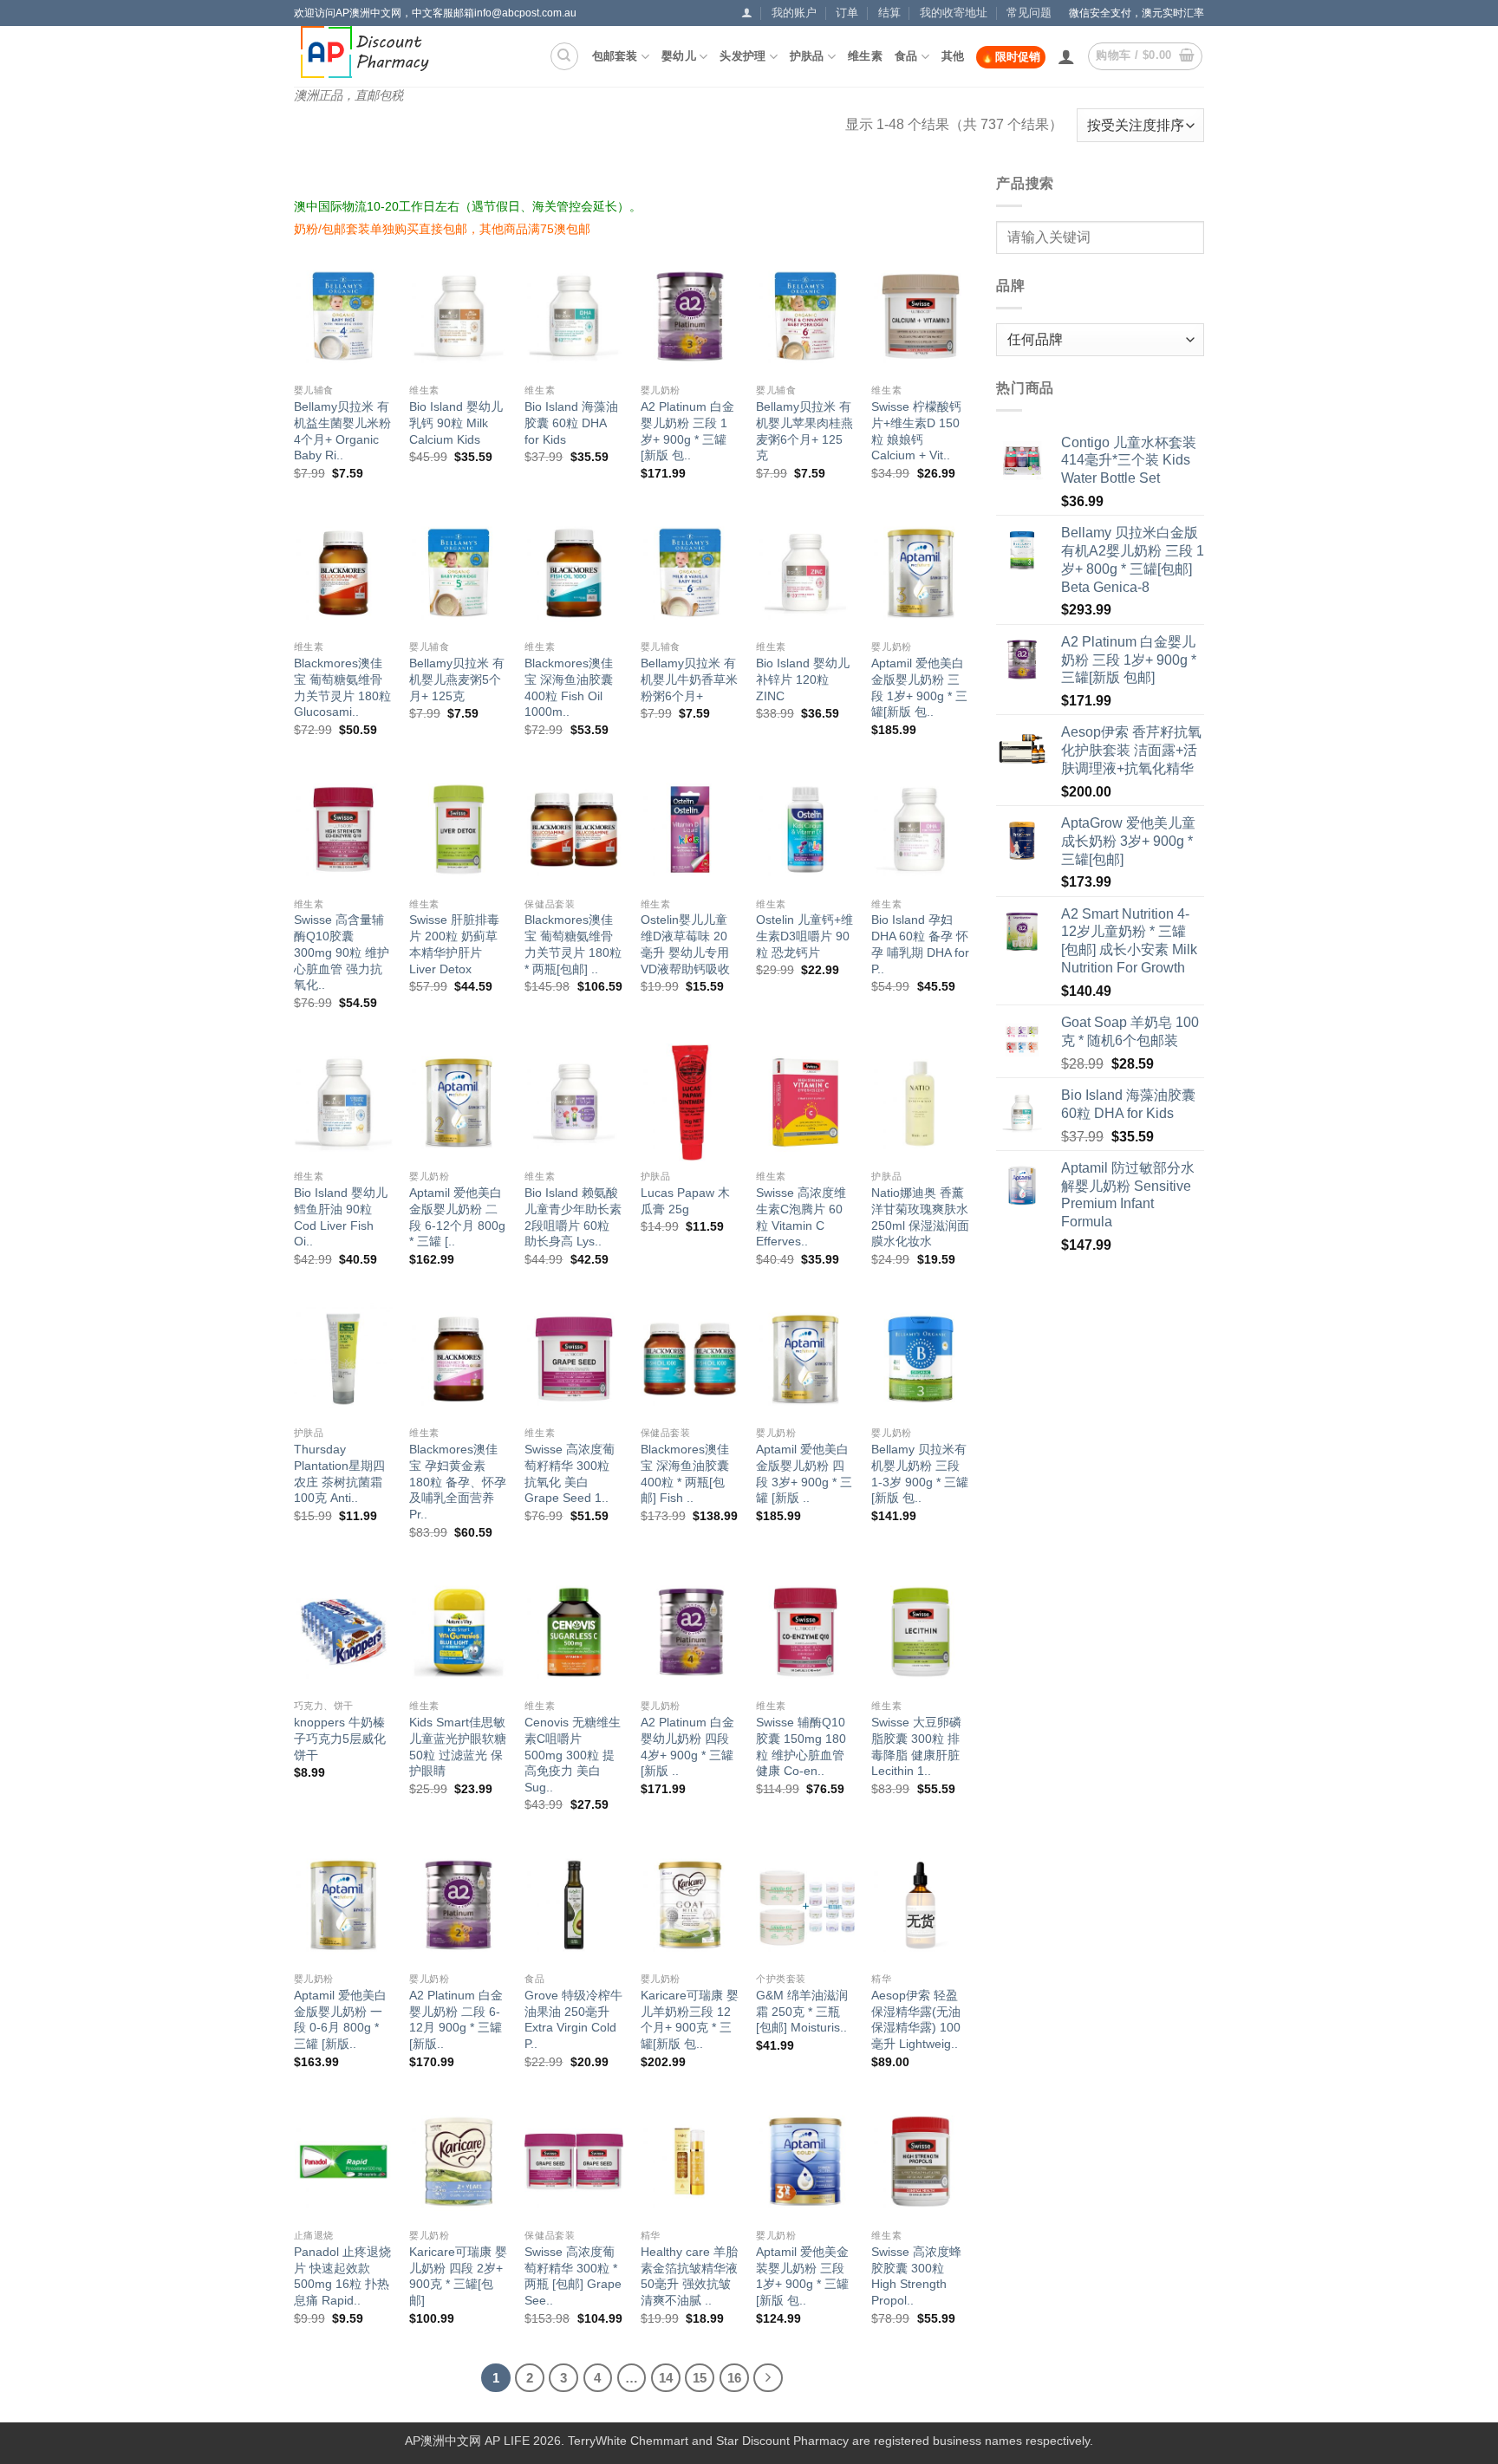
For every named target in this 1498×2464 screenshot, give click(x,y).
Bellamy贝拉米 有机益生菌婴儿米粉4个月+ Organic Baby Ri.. (342, 431)
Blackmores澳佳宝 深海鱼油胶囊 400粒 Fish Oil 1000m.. (569, 687)
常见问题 (1029, 13)
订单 (847, 13)
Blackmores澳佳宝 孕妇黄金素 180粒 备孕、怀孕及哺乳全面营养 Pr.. (458, 1482)
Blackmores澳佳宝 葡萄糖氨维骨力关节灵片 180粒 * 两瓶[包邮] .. (573, 944)
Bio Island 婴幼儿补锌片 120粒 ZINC (803, 679)
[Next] (768, 2378)
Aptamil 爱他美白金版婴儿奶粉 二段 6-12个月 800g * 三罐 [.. (457, 1217)
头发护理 (742, 56)
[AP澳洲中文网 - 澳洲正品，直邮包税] (375, 52)
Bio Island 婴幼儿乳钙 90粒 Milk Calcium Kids (456, 423)
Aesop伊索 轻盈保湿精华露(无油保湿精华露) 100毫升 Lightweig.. (916, 2019)
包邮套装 (615, 56)
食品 (906, 56)
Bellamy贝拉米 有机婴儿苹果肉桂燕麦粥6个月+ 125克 (804, 431)
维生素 (865, 56)
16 (734, 2378)
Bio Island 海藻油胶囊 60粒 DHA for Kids (571, 423)
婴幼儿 (679, 56)
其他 (953, 56)
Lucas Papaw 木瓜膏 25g (685, 1201)
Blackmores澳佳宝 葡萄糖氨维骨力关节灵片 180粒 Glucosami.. (342, 687)
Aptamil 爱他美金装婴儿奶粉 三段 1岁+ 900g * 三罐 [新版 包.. (802, 2276)
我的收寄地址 (954, 13)
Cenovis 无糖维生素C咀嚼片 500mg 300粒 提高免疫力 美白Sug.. (573, 1755)
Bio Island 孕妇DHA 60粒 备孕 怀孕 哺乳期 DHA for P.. (920, 944)
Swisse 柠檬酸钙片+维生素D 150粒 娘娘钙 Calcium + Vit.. (916, 431)
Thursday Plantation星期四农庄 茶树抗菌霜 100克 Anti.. (339, 1473)
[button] (747, 13)
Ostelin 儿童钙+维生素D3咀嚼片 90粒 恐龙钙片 (804, 936)
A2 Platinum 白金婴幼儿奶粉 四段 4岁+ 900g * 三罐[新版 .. (687, 1746)
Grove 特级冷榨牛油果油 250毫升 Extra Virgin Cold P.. (573, 2019)
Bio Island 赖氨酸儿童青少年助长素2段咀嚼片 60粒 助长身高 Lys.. (573, 1217)
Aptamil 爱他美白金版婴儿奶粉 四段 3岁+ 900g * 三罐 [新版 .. (804, 1473)
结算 (889, 13)
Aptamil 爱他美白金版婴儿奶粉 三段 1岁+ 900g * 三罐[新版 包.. (919, 687)
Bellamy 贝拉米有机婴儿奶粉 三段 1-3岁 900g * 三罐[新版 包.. (920, 1473)
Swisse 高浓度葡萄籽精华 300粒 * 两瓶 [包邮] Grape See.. (573, 2276)
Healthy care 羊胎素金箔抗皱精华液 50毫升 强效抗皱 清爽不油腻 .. (689, 2276)
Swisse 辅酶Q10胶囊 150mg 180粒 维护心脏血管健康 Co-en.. (801, 1746)
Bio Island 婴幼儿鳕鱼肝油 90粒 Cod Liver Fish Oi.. (341, 1217)
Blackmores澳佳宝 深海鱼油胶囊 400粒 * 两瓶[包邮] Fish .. (685, 1473)
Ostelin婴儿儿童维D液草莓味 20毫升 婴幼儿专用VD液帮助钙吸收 (685, 944)
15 (700, 2378)
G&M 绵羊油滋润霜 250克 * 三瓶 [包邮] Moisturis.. (802, 2011)
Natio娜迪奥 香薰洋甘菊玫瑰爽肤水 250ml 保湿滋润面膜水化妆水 (920, 1217)
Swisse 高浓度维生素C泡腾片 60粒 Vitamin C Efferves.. (801, 1217)
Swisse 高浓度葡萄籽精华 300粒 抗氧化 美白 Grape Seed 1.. (570, 1473)
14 (666, 2378)
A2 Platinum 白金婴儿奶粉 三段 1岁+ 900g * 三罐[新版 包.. (687, 431)
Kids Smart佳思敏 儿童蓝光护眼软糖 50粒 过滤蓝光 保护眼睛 (458, 1746)
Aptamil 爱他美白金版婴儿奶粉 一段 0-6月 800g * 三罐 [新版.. (340, 2019)
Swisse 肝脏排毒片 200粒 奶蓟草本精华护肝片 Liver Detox (454, 944)
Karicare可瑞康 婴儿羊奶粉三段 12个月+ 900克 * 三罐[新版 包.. (690, 2019)
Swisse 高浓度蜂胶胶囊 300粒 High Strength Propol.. (916, 2276)
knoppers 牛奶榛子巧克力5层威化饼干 (340, 1738)
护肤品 (807, 56)
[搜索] (564, 56)
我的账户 (794, 13)
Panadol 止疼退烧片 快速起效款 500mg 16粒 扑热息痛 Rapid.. (342, 2276)
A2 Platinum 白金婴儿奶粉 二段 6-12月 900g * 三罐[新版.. (456, 2019)
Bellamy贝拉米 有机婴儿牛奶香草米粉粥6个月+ (689, 679)
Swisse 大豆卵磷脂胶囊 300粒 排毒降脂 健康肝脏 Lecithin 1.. (916, 1746)
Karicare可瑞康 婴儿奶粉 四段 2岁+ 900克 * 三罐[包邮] (458, 2276)
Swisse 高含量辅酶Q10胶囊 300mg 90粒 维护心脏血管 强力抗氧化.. (342, 952)
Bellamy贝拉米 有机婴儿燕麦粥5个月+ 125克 (457, 679)
